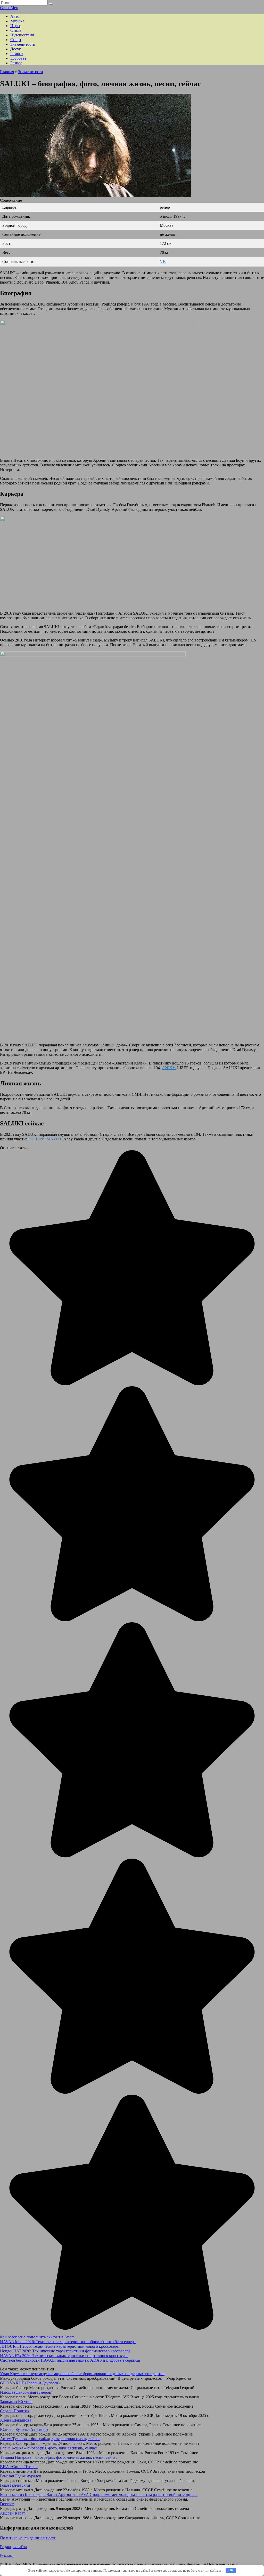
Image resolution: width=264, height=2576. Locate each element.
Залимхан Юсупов (16, 2402)
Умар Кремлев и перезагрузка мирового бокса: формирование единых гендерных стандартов (82, 2374)
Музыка (17, 21)
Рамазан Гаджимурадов (21, 2476)
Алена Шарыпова (16, 2420)
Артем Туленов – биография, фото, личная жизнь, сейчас (50, 2439)
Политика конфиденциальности (28, 2538)
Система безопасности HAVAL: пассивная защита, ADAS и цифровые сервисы (70, 2360)
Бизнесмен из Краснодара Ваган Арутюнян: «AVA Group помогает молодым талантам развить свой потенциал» (99, 2495)
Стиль (16, 30)
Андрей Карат (13, 2513)
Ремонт (17, 54)
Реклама (7, 2555)
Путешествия (22, 35)
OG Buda (37, 1139)
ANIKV (168, 1068)
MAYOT (54, 1139)
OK (231, 2570)
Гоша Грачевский (15, 2485)
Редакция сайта (14, 2547)
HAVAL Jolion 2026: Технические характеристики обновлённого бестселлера (68, 2342)
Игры (15, 26)
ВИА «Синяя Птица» (19, 2467)
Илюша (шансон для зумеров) (26, 2392)
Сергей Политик (15, 2411)
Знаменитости (23, 44)
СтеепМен (9, 8)
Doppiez (7, 2504)
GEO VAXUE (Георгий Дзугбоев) (30, 2383)
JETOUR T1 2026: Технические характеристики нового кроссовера (59, 2346)
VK (163, 261)
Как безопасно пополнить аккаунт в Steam (37, 2337)
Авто (15, 16)
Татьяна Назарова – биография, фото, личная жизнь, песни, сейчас (59, 2457)
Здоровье (18, 58)
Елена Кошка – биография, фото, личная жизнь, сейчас (48, 2448)
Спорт (16, 40)
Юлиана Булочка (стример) (24, 2429)
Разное (16, 63)
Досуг (16, 49)
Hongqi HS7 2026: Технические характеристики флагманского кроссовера (65, 2351)
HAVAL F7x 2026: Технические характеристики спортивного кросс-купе (64, 2356)
